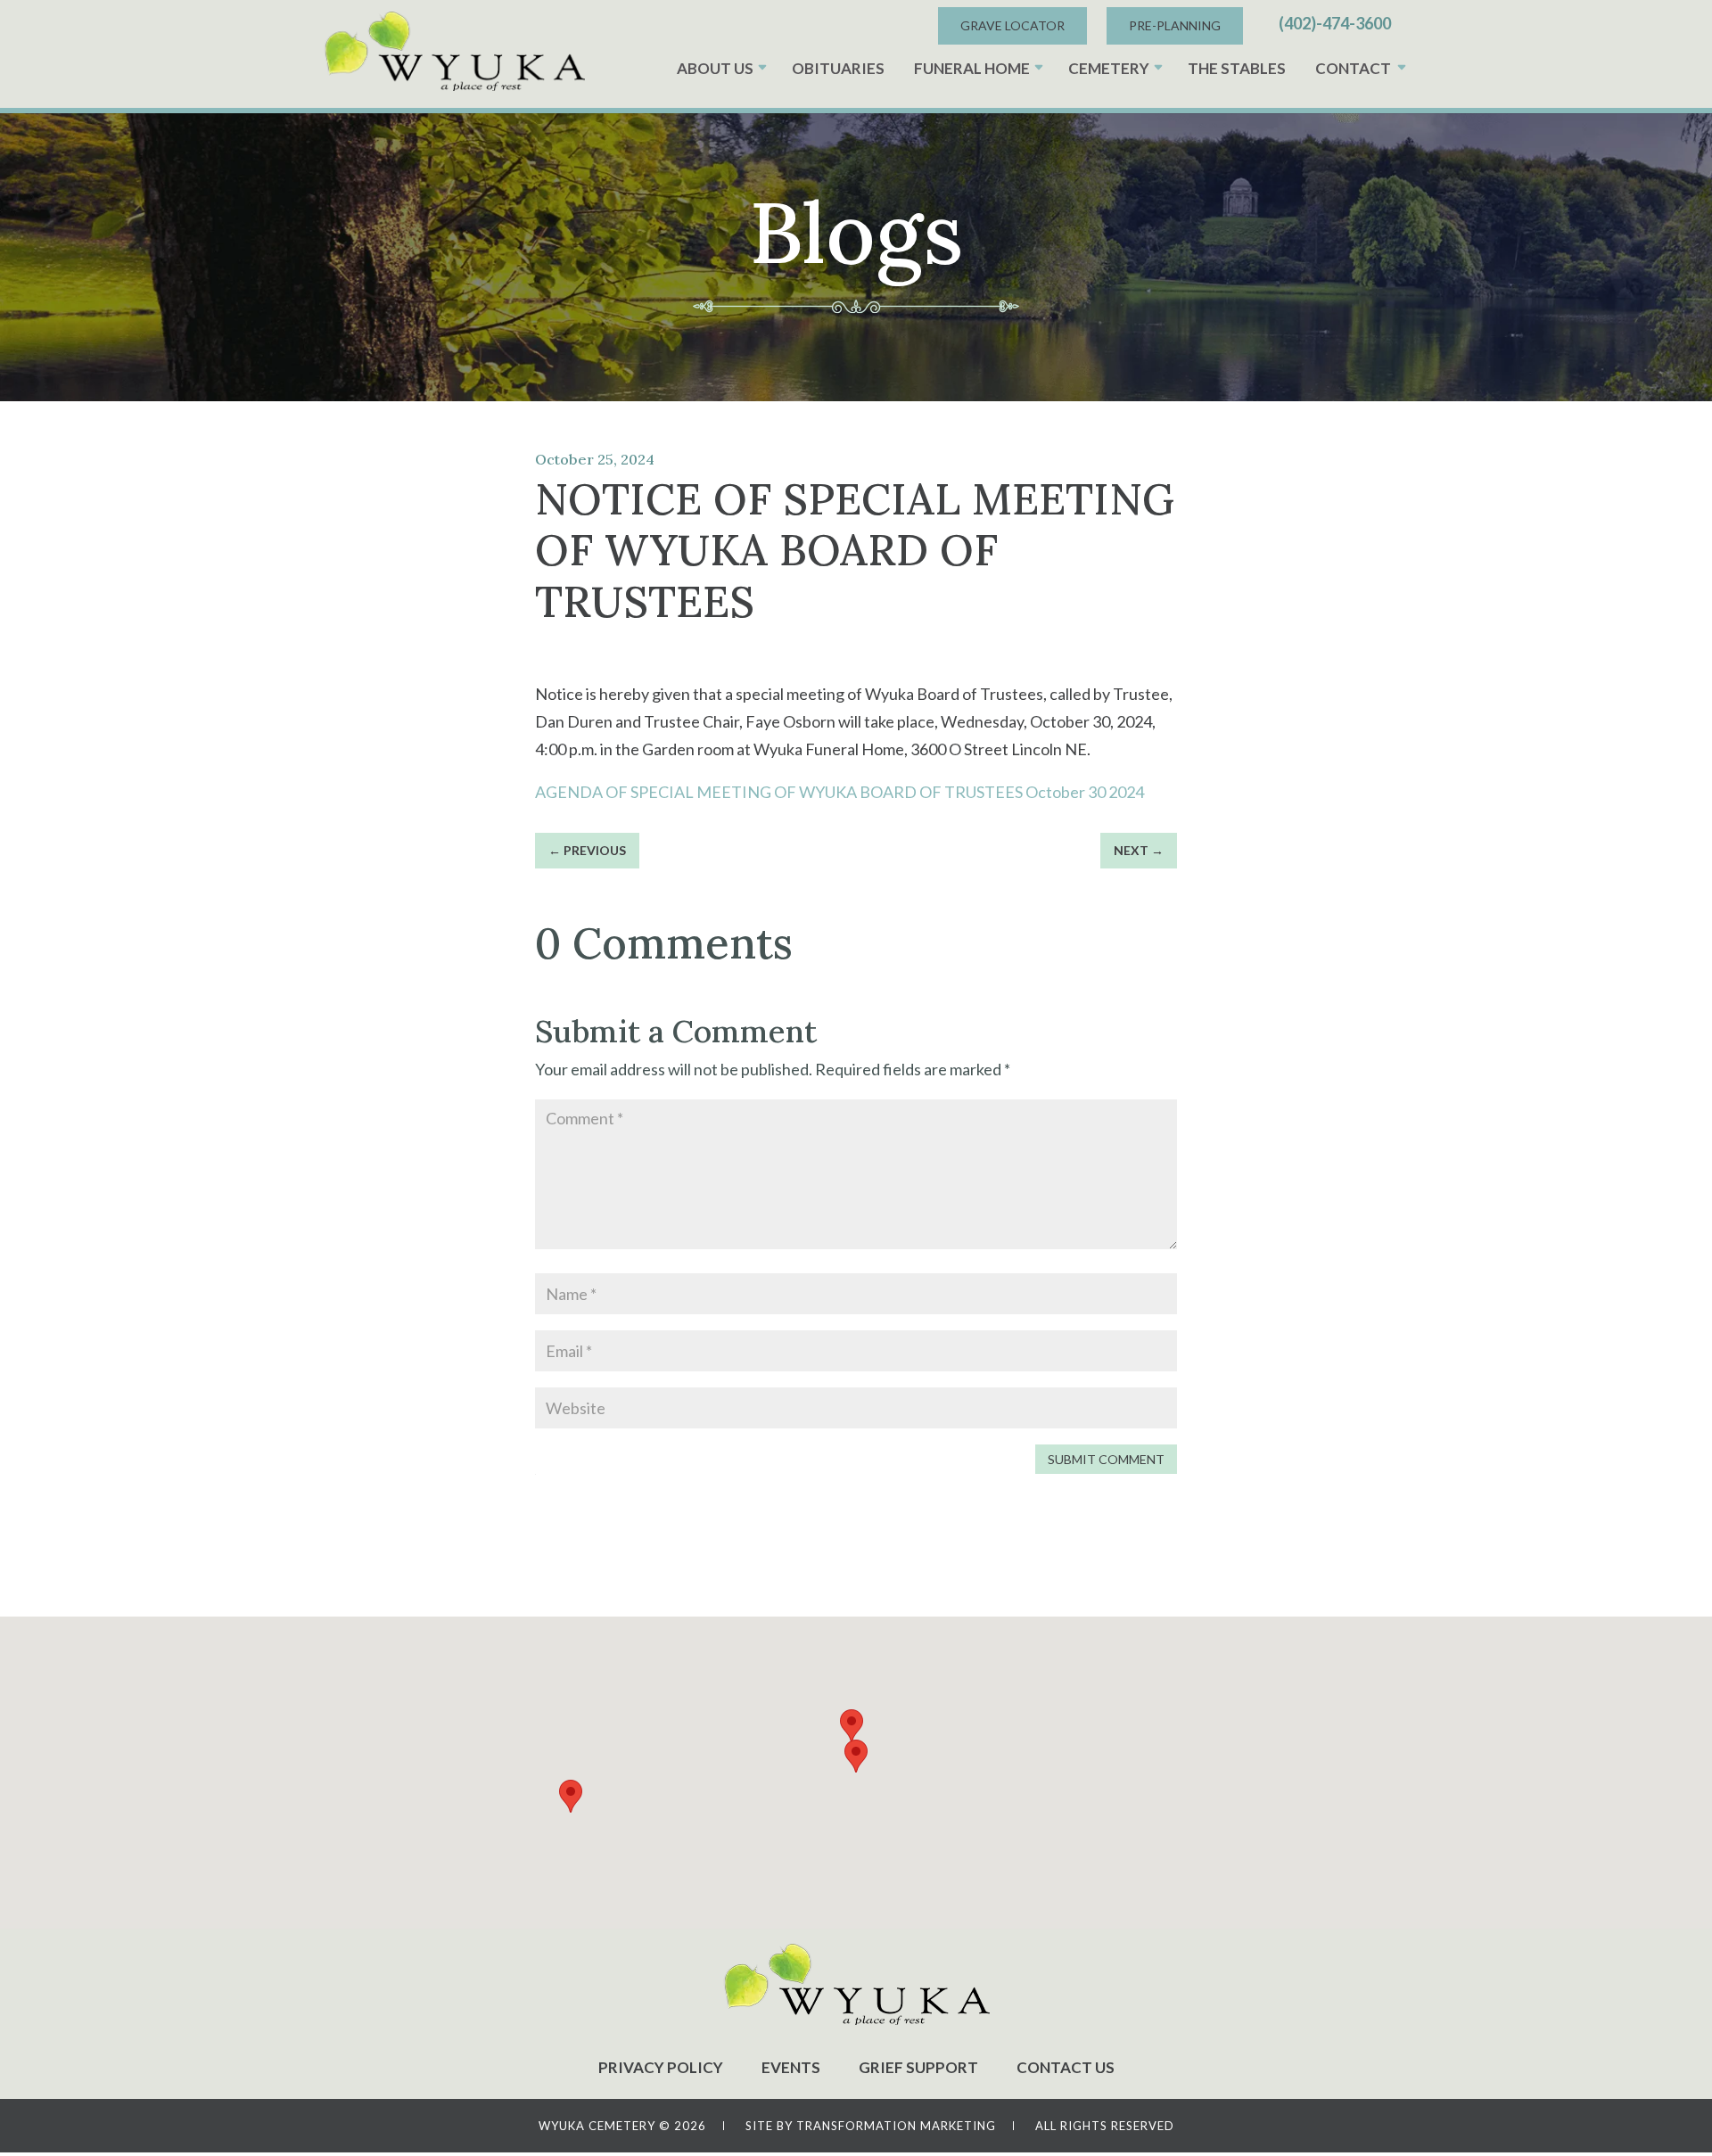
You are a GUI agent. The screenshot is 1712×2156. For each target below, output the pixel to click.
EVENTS (791, 2067)
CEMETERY (1109, 68)
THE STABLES (1237, 68)
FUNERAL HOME (972, 68)
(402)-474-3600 (1335, 23)
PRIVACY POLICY (661, 2067)
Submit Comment (1106, 1459)
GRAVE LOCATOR (1012, 25)
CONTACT (1353, 68)
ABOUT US (715, 68)
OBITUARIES (838, 68)
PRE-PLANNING (1175, 25)
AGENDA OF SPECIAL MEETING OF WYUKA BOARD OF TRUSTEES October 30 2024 (840, 792)
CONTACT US (1066, 2067)
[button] (856, 1756)
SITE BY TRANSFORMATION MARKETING (871, 2126)
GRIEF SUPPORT (918, 2067)
